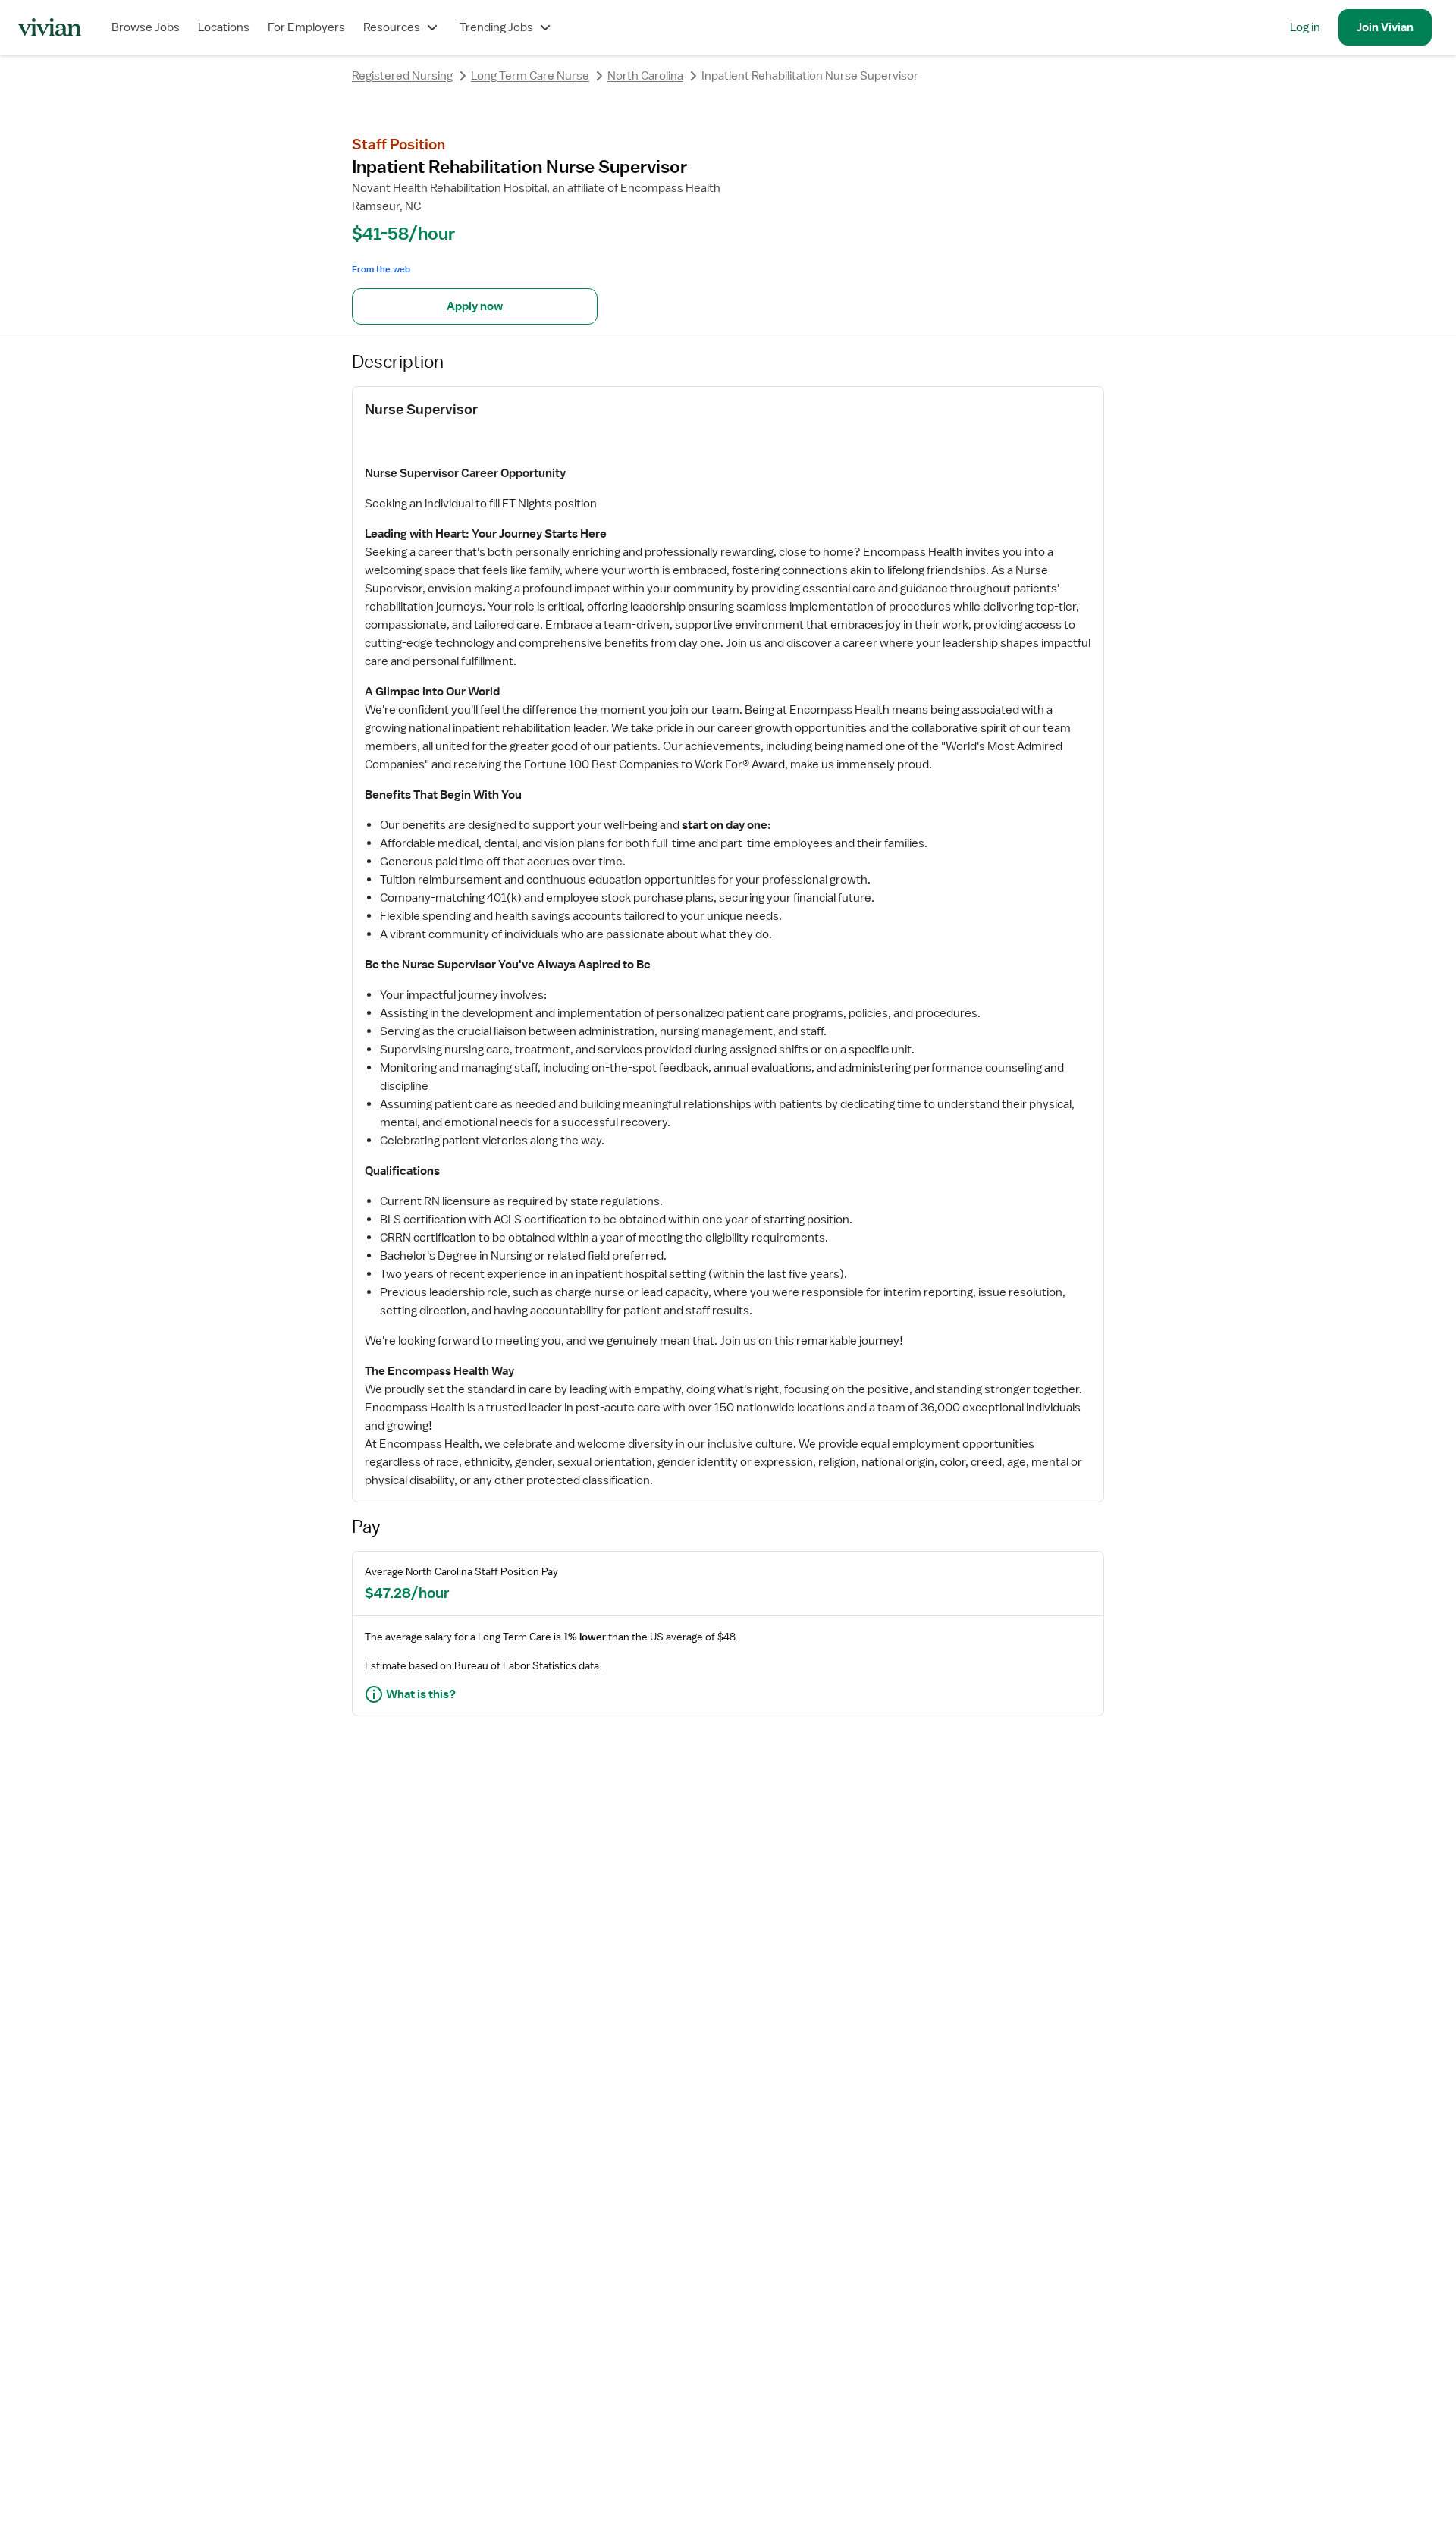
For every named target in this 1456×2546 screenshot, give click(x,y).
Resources (392, 27)
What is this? (421, 1694)
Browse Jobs (146, 27)
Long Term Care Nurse (530, 76)
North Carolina (645, 76)
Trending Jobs (496, 27)
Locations (224, 27)
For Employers (306, 27)
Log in (1305, 27)
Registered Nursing (402, 76)
